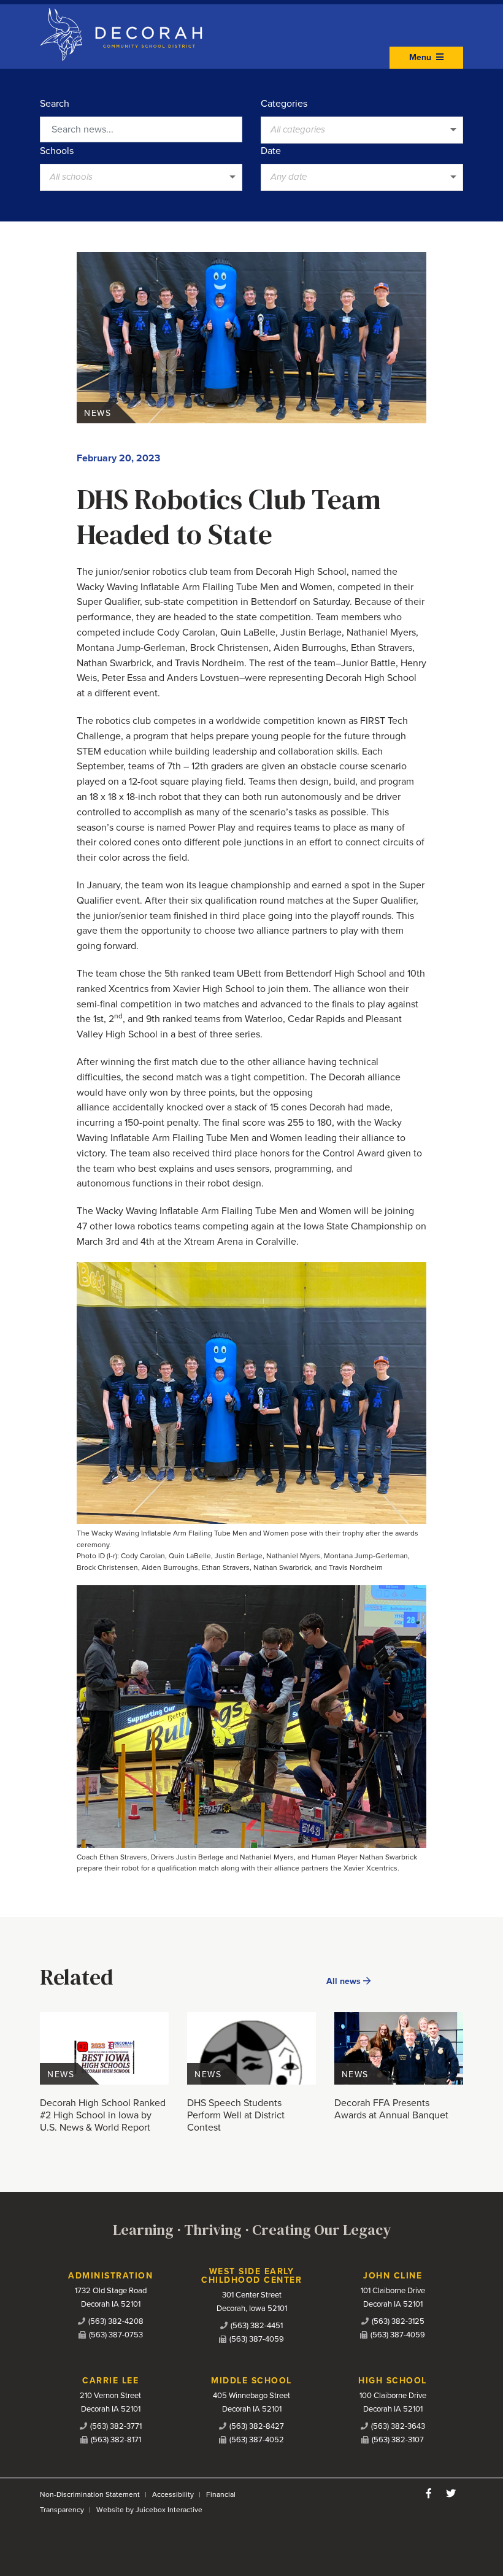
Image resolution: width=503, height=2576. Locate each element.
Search (55, 104)
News (98, 413)
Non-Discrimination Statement (90, 2494)
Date (271, 151)
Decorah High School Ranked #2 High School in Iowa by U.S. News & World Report (103, 2115)
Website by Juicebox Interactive (149, 2510)
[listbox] (362, 130)
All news (345, 1981)
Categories (284, 104)
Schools (57, 151)
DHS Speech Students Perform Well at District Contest (236, 2115)
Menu (421, 57)
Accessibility (173, 2494)
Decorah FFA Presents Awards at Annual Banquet (391, 2109)
